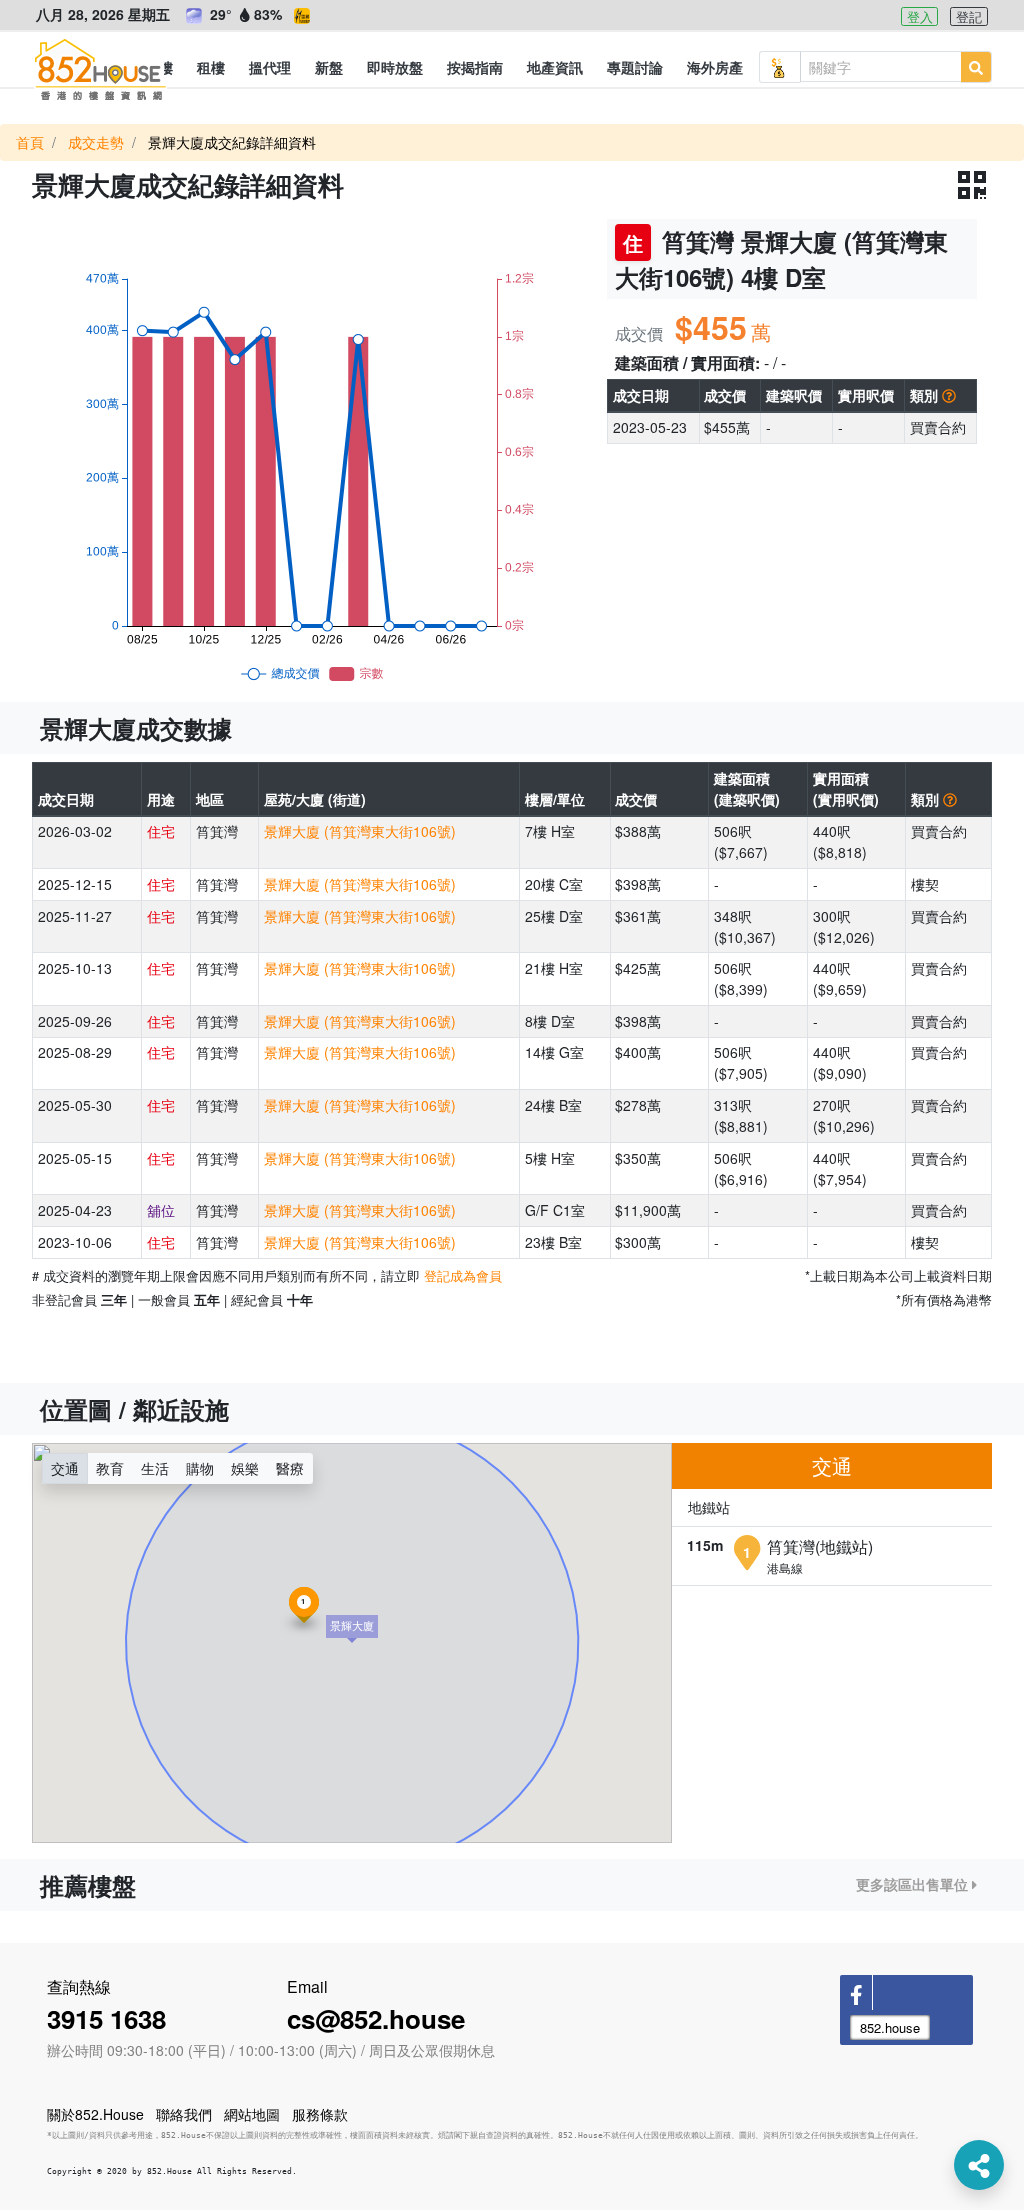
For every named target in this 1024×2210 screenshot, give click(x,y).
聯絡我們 (184, 2114)
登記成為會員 (463, 1275)
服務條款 (320, 2114)
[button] (211, 67)
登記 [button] (969, 16)
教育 (110, 1468)
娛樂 (245, 1468)
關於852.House (95, 2114)
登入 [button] (920, 16)
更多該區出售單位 (914, 1884)
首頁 (30, 142)
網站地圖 (252, 2114)
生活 (155, 1468)
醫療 (290, 1468)
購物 (200, 1468)
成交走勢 (96, 142)
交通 (65, 1468)
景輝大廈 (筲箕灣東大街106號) (360, 831)
